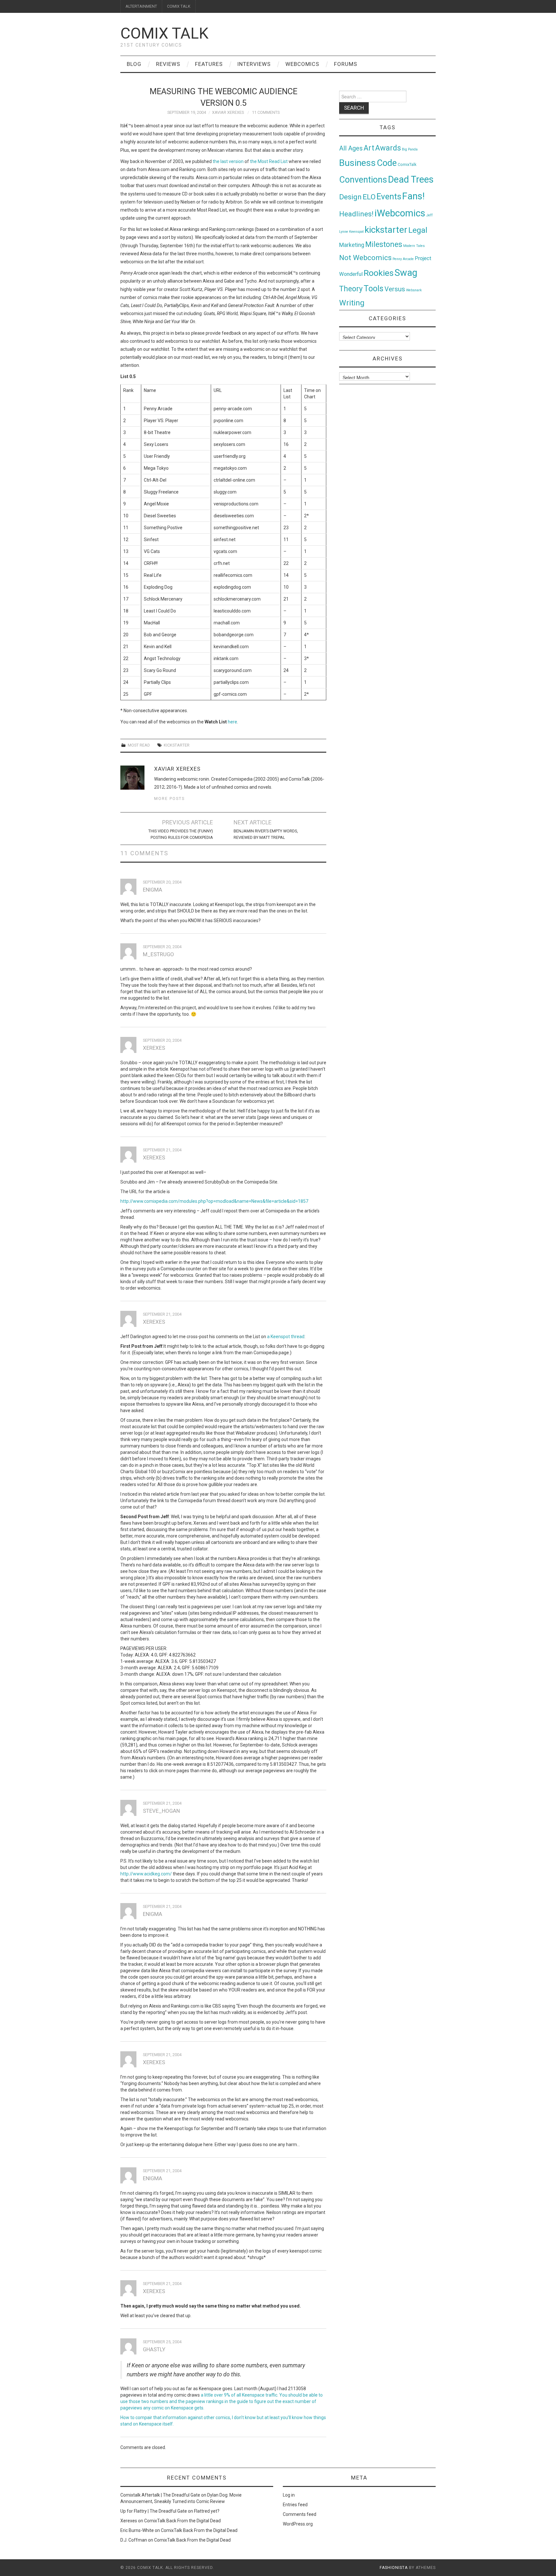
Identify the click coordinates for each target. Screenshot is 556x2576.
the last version (228, 161)
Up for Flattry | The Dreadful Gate (154, 2511)
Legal (418, 230)
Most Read (139, 745)
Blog (134, 64)
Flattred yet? (207, 2511)
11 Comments (266, 112)
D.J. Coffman (134, 2540)
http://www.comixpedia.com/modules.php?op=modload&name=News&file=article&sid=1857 (214, 1201)
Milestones (384, 244)
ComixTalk (407, 165)
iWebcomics (400, 213)
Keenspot (356, 232)
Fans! (413, 196)
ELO (369, 197)
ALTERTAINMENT (141, 6)
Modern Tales (414, 246)
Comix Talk (164, 33)
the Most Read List (269, 161)
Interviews (254, 64)
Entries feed (295, 2505)
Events (389, 196)
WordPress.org (298, 2524)
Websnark (414, 290)
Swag (406, 273)
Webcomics (302, 64)
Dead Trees (411, 179)
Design (350, 197)
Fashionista (394, 2568)
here (232, 722)
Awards (388, 148)
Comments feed (300, 2514)
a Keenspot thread (286, 1337)
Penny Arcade (403, 259)
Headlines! (356, 214)
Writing (352, 303)
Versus (395, 289)
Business (357, 163)
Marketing (352, 245)
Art (369, 148)
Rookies (379, 273)
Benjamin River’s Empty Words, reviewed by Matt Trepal (266, 834)
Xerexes (129, 2521)
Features (209, 64)
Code (387, 163)
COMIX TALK (179, 6)
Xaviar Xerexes (228, 112)
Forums (346, 64)
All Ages (351, 148)
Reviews (168, 64)
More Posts (169, 798)
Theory (351, 289)
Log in (289, 2495)
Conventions (363, 180)
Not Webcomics (365, 258)
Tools (374, 289)
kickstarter (177, 745)
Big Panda (410, 149)
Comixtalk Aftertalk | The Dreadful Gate (160, 2495)
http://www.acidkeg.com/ (146, 1874)
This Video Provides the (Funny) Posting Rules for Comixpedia (181, 834)
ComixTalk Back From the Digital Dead (182, 2521)
